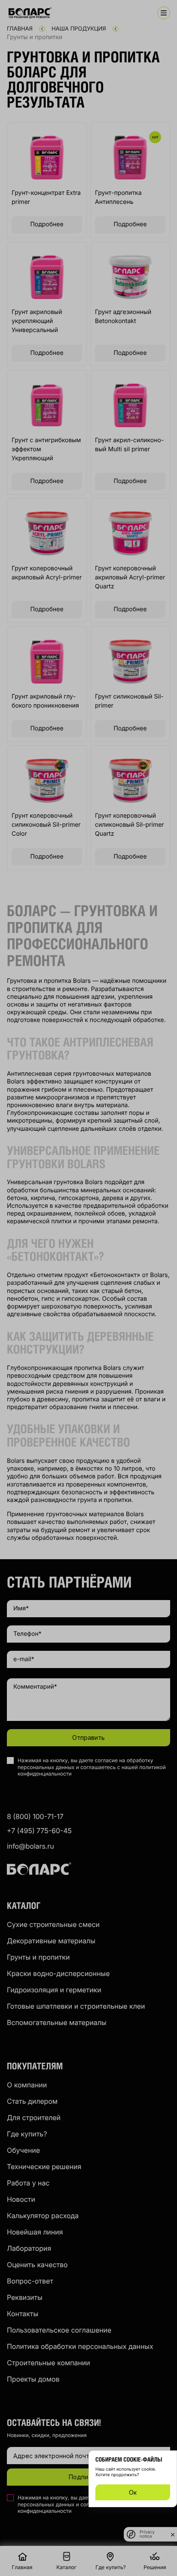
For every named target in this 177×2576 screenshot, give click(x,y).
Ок (133, 2492)
